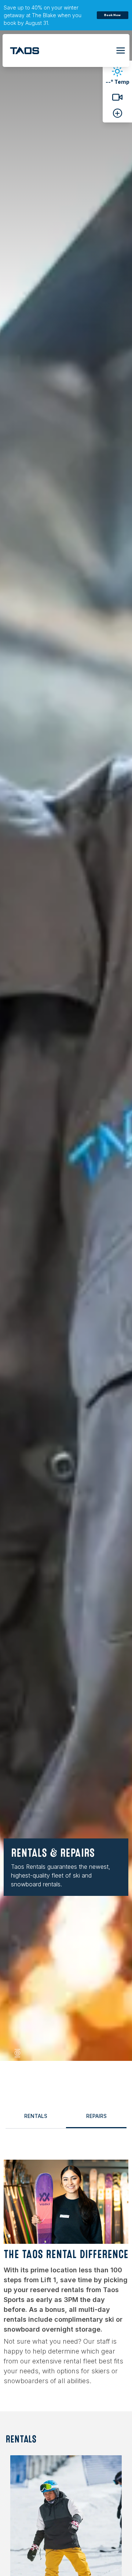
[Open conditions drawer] (118, 113)
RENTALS (36, 2116)
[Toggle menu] (121, 50)
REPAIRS (96, 2116)
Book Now (112, 15)
